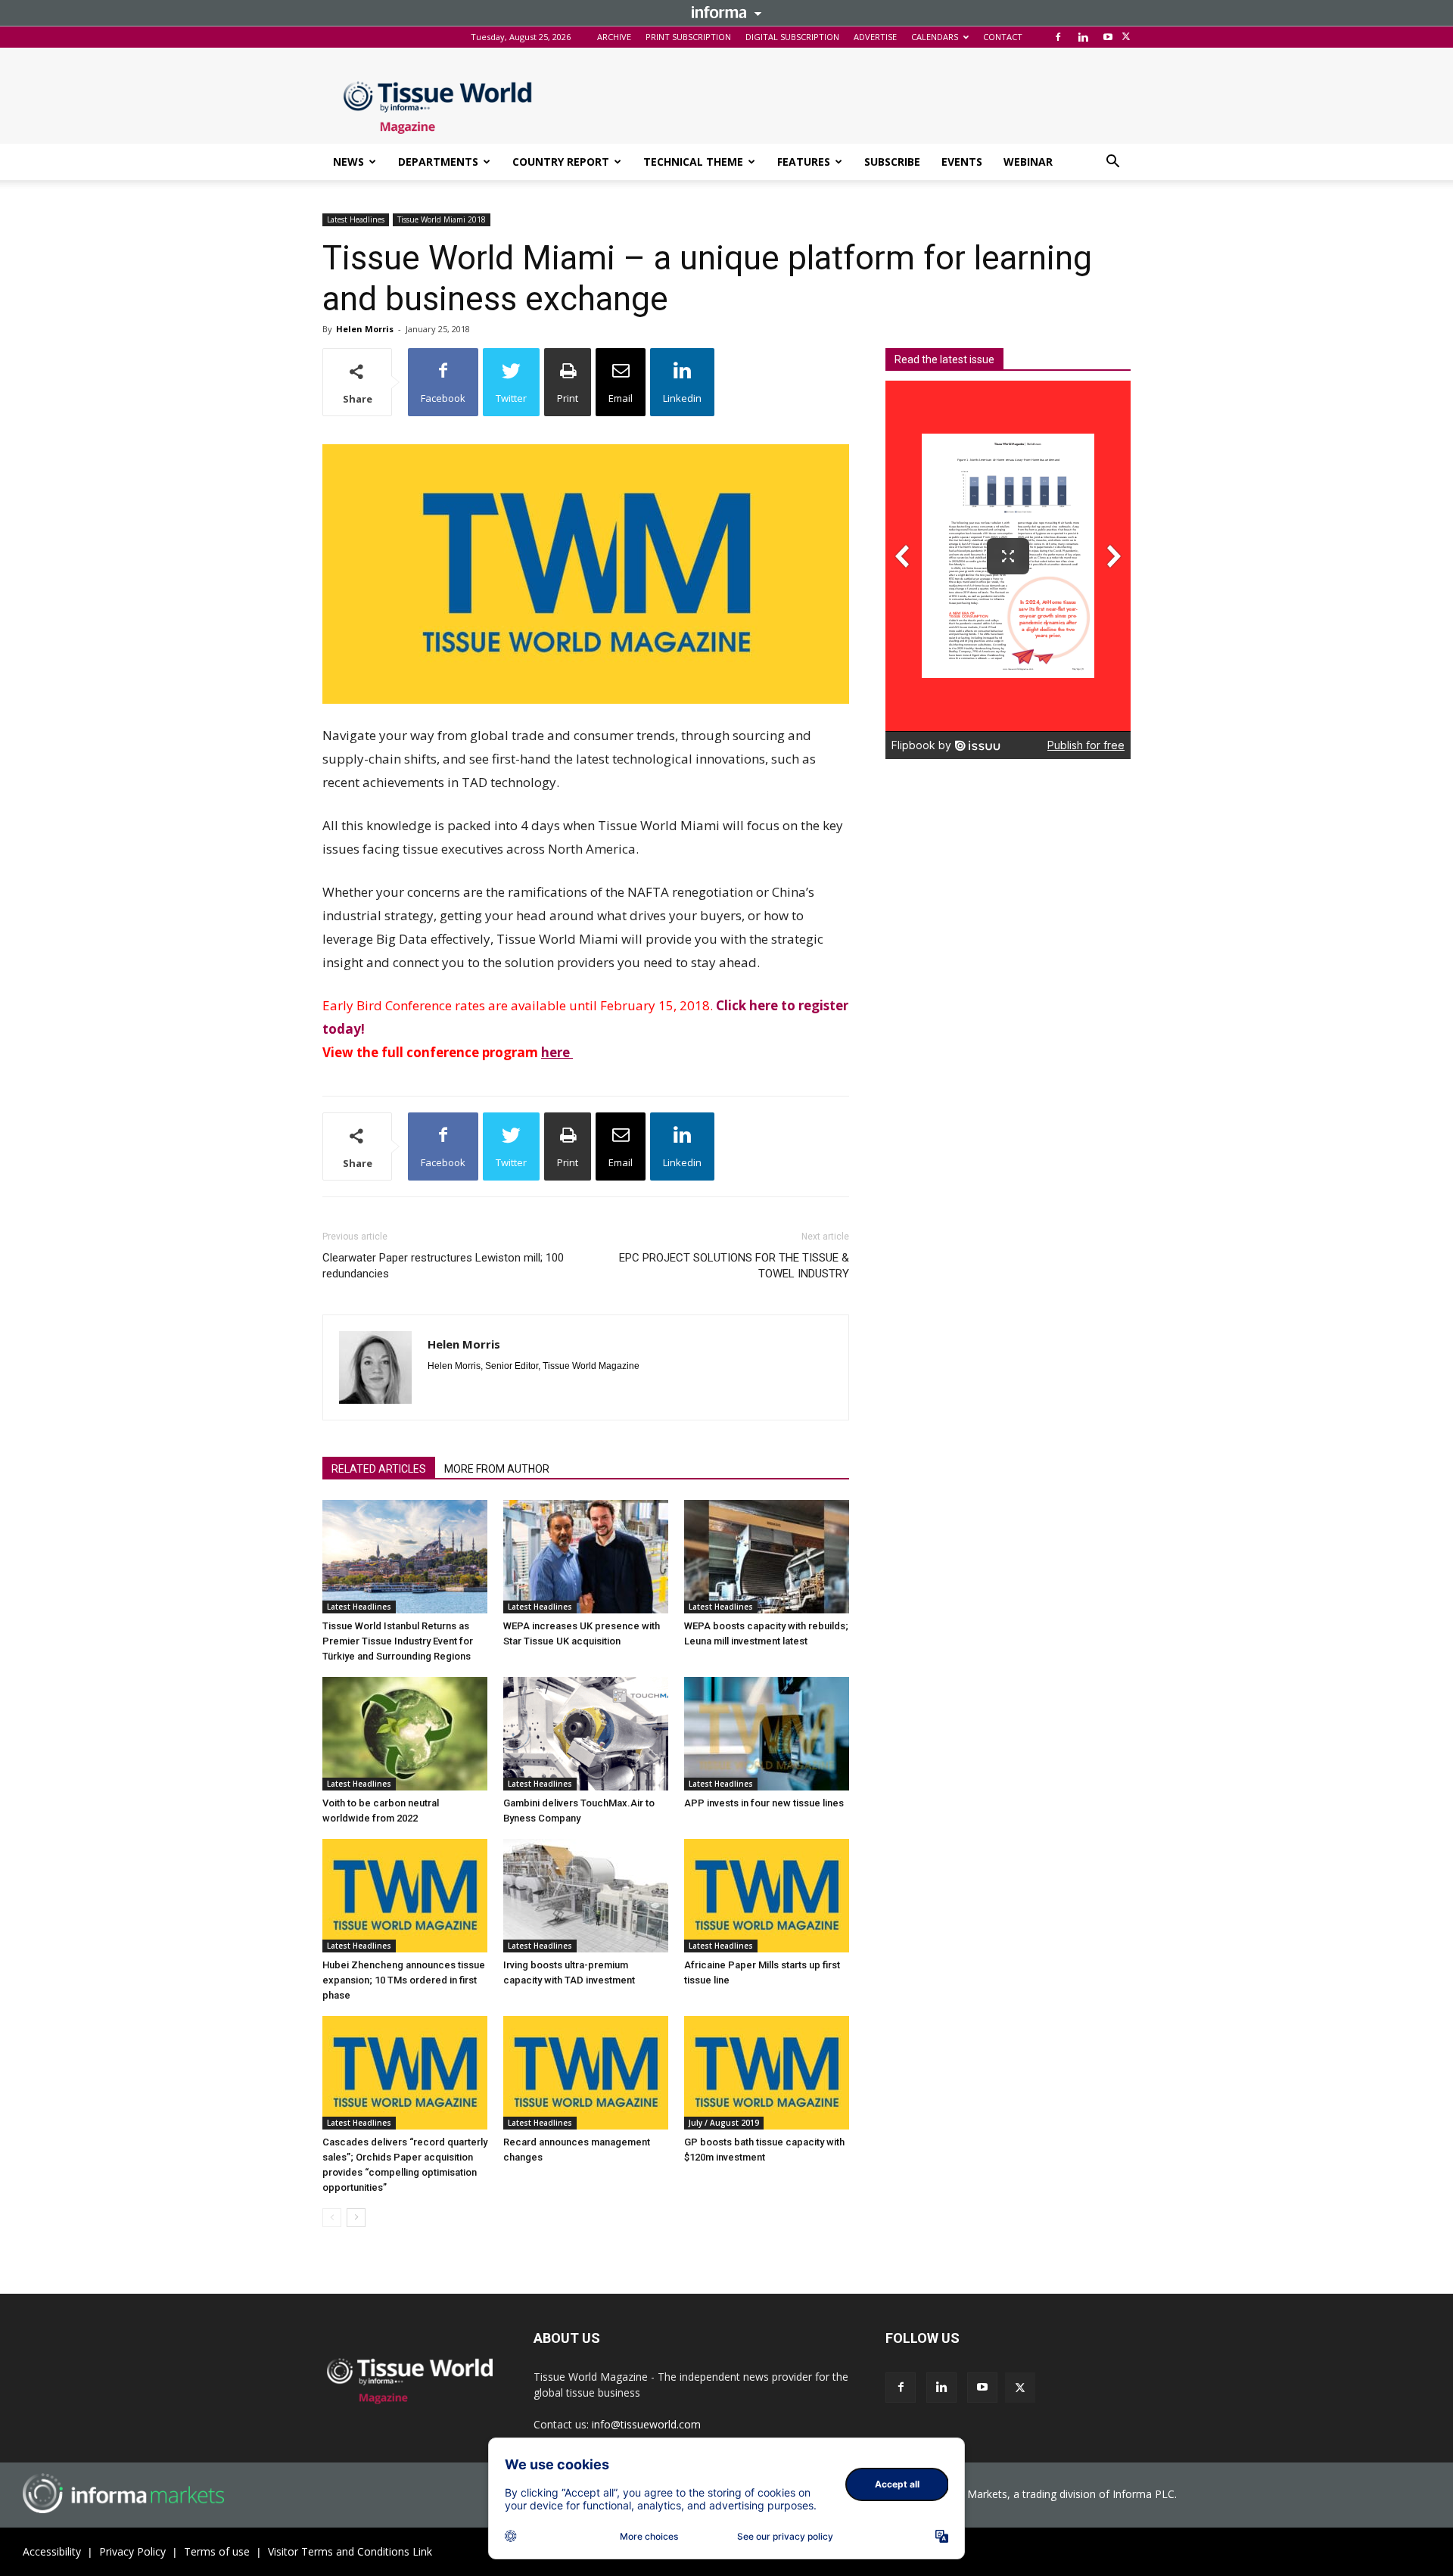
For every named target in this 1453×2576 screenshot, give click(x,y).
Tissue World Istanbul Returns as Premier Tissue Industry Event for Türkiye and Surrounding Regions (398, 1641)
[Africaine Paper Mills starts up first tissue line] (767, 1896)
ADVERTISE (875, 37)
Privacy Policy (132, 2551)
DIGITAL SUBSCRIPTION (792, 37)
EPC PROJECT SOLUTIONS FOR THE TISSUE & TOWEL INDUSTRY (734, 1266)
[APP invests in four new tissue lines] (767, 1734)
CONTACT (1003, 37)
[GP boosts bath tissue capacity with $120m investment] (767, 2073)
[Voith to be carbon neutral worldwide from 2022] (405, 1734)
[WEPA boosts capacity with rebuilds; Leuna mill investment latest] (767, 1557)
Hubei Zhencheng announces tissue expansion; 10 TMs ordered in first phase (404, 1980)
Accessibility (52, 2551)
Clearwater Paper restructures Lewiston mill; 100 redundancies (443, 1266)
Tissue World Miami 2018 (442, 219)
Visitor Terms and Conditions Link (350, 2551)
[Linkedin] (1083, 37)
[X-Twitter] (1126, 37)
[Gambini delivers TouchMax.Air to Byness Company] (586, 1734)
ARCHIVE (614, 37)
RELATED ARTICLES (379, 1469)
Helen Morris (365, 329)
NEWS (348, 162)
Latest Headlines (356, 219)
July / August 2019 (724, 2123)
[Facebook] (1058, 37)
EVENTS (962, 162)
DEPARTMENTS (438, 162)
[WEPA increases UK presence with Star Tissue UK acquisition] (586, 1557)
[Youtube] (1108, 37)
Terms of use (217, 2551)
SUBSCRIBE (892, 162)
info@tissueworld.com (646, 2424)
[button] (1112, 163)
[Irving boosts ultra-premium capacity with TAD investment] (586, 1896)
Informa (726, 12)
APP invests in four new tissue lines (764, 1803)
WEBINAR (1028, 162)
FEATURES (804, 162)
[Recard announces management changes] (586, 2073)
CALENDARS (935, 37)
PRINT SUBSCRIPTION (688, 37)
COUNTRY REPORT (561, 162)
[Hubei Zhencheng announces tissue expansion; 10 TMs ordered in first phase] (405, 1896)
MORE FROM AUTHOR (497, 1469)
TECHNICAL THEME (693, 162)
